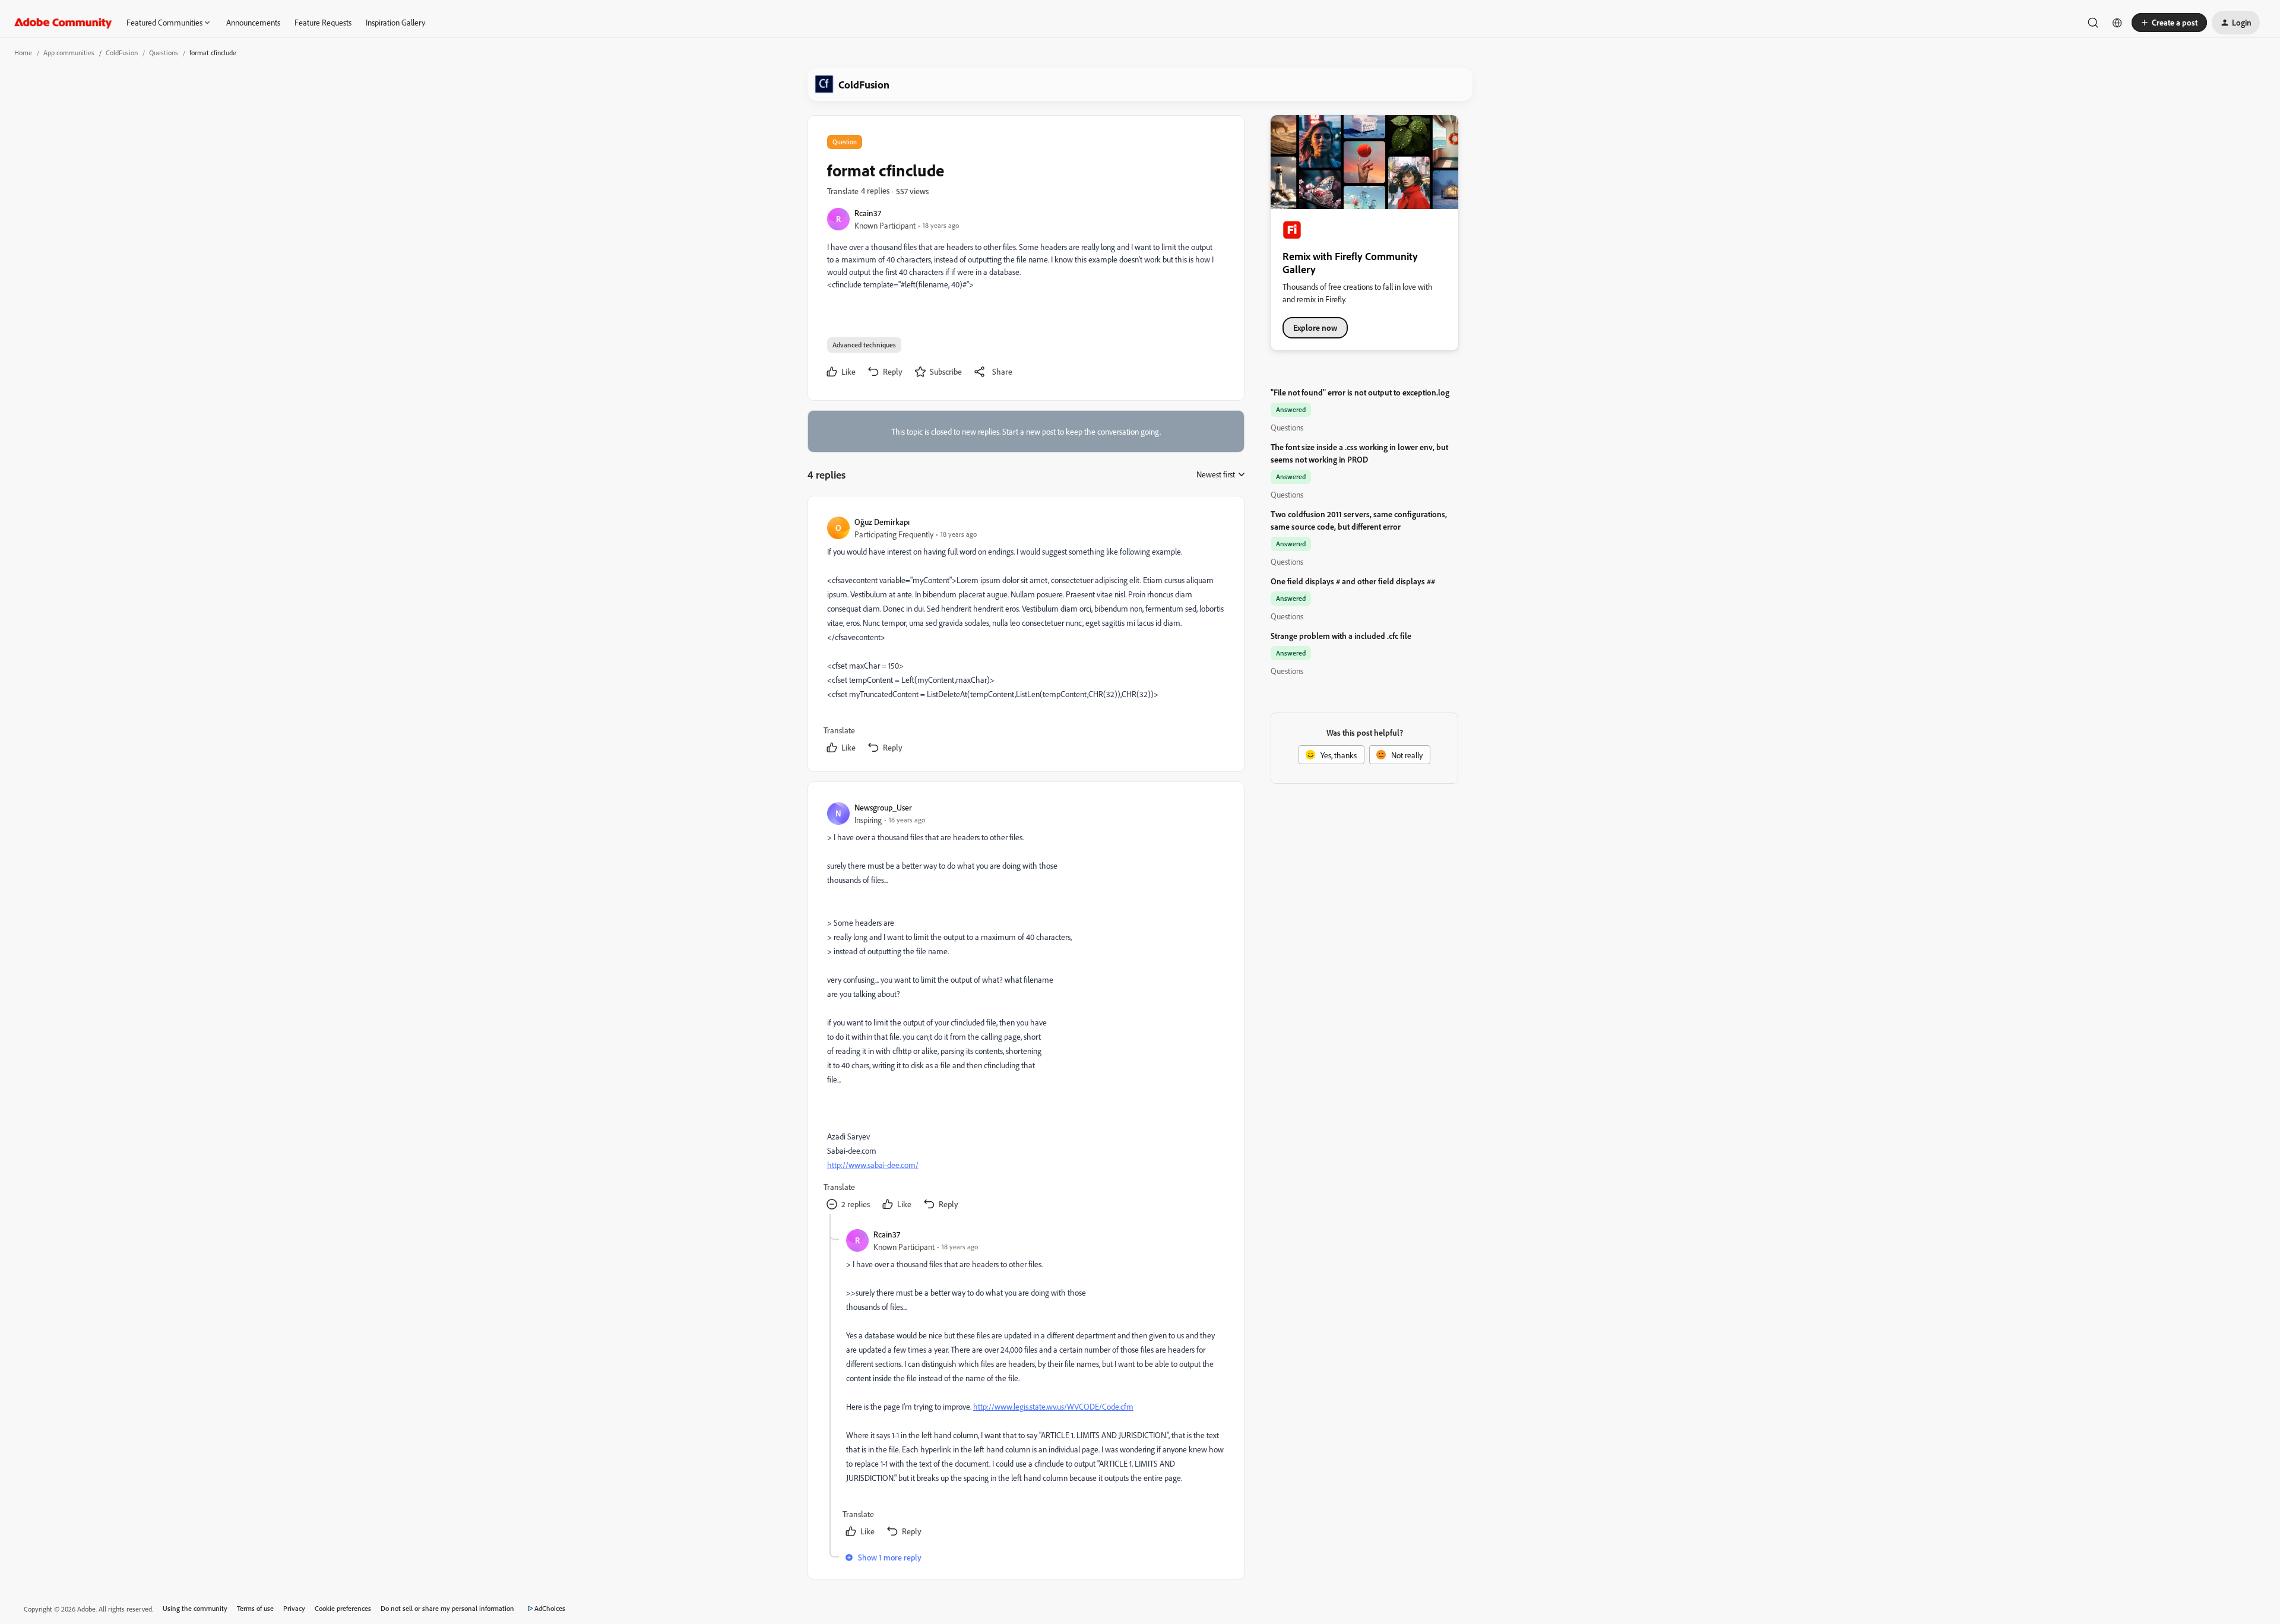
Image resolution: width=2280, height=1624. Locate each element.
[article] (1025, 636)
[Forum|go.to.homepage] (63, 23)
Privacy (294, 1608)
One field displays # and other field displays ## (1353, 581)
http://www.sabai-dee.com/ (873, 1165)
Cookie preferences (343, 1608)
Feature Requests (323, 22)
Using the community (195, 1608)
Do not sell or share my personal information (447, 1608)
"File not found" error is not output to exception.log (1360, 392)
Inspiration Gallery (395, 22)
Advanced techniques (864, 345)
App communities (69, 53)
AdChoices (550, 1608)
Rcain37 (868, 213)
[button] (2169, 23)
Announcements (253, 22)
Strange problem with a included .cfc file (1341, 636)
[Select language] (2117, 23)
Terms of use (255, 1608)
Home (23, 53)
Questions (164, 53)
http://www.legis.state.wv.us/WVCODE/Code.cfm (1053, 1406)
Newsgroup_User (883, 807)
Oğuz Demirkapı (882, 522)
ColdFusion (122, 53)
